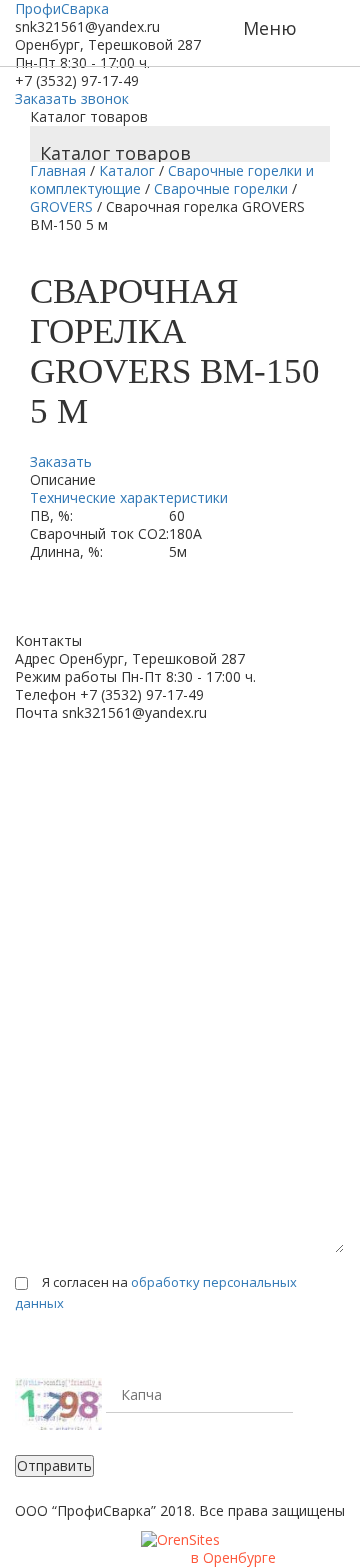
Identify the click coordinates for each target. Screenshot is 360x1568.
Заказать (61, 461)
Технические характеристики (129, 497)
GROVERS (61, 206)
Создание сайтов (136, 1558)
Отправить (54, 1465)
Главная (58, 170)
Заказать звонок (72, 98)
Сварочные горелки (221, 188)
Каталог (127, 170)
